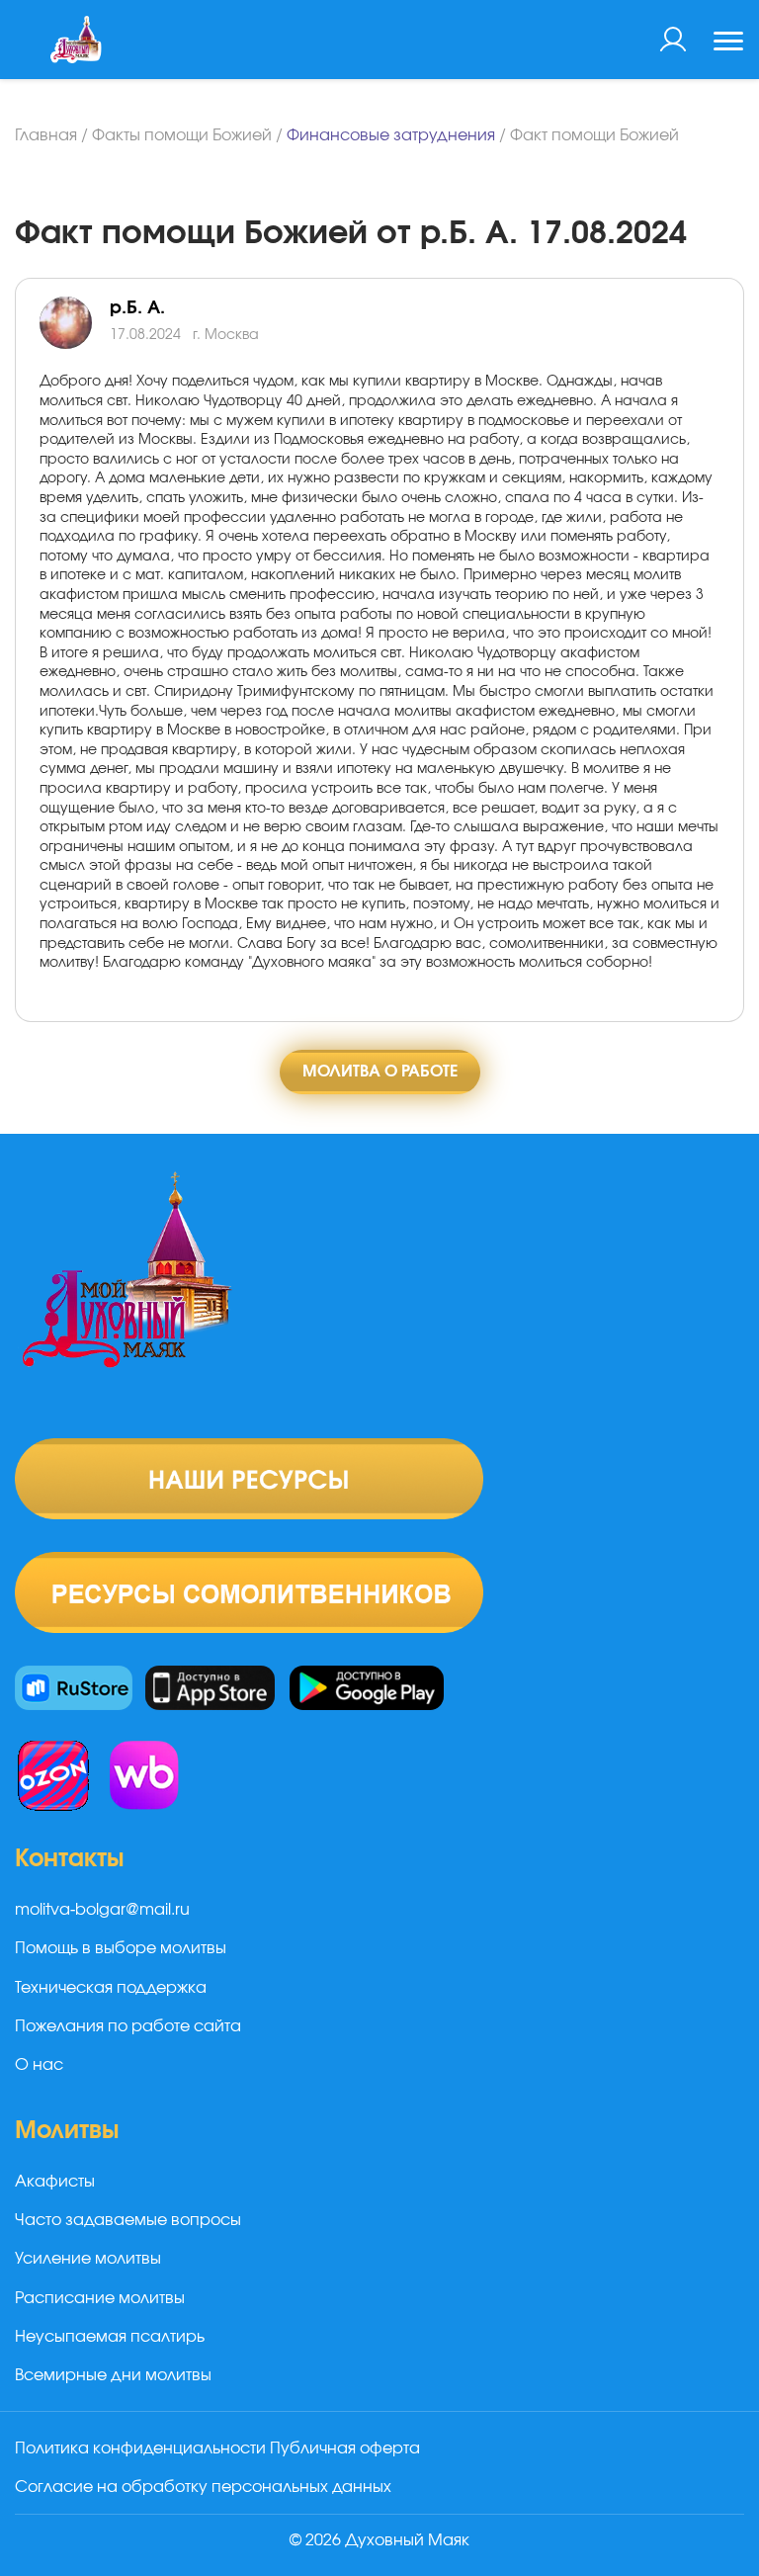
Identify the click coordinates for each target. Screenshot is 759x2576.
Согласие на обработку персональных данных (203, 2487)
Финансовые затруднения (391, 135)
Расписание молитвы (100, 2298)
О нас (39, 2065)
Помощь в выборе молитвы (121, 1948)
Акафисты (55, 2182)
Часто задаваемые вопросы (128, 2220)
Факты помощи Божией (182, 135)
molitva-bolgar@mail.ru (102, 1910)
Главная (46, 135)
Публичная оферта (345, 2448)
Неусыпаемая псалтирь (110, 2337)
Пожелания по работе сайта (128, 2026)
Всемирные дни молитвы (113, 2375)
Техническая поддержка (111, 1988)
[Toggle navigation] (728, 43)
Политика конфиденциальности (140, 2448)
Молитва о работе (380, 1072)
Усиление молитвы (88, 2259)
